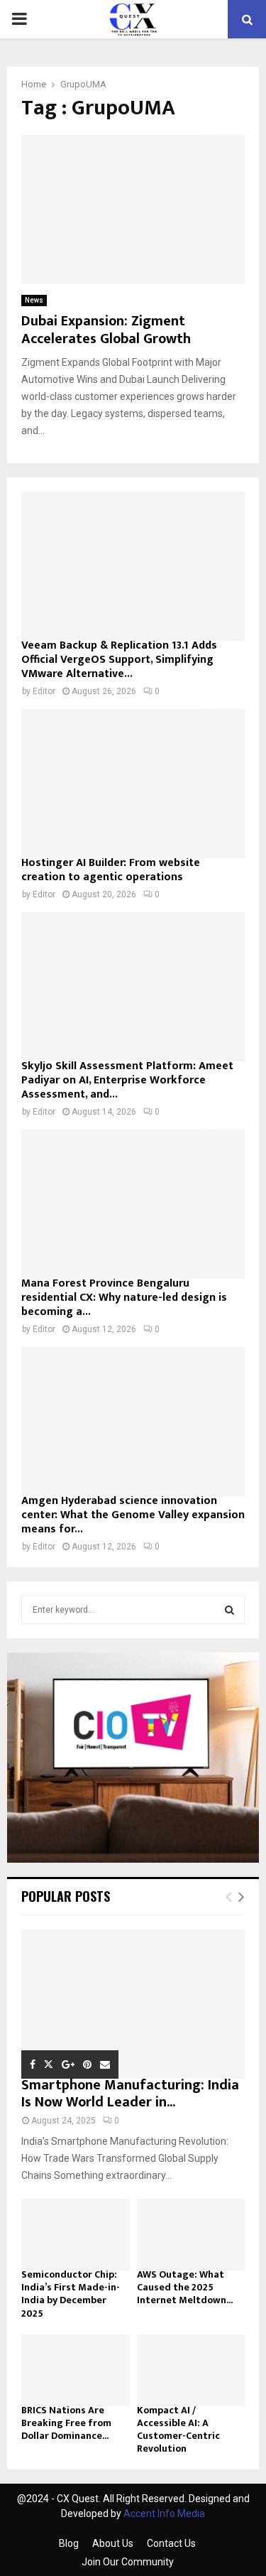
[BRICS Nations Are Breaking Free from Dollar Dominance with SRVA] (76, 2371)
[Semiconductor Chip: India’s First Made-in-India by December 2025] (76, 2235)
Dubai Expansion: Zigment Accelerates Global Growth (106, 330)
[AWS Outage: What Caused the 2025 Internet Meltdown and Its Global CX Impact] (191, 2235)
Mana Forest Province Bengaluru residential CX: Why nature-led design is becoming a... (124, 1298)
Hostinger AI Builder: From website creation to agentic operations (111, 870)
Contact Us (171, 2543)
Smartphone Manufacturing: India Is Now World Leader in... (130, 2094)
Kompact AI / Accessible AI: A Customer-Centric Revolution (178, 2429)
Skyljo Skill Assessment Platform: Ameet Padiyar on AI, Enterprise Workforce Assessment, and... (127, 1080)
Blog (69, 2543)
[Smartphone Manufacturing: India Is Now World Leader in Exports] (133, 2004)
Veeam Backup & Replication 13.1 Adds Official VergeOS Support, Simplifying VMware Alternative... (119, 660)
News (34, 300)
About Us (113, 2543)
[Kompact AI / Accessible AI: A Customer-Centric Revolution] (191, 2371)
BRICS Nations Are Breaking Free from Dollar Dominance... (66, 2423)
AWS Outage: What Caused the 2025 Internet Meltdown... (185, 2287)
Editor (44, 691)
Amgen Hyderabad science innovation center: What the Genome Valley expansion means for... (133, 1515)
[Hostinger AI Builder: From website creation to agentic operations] (133, 784)
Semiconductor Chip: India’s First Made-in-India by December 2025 (71, 2294)
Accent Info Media (164, 2513)
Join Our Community (128, 2562)
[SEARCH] (229, 1610)
